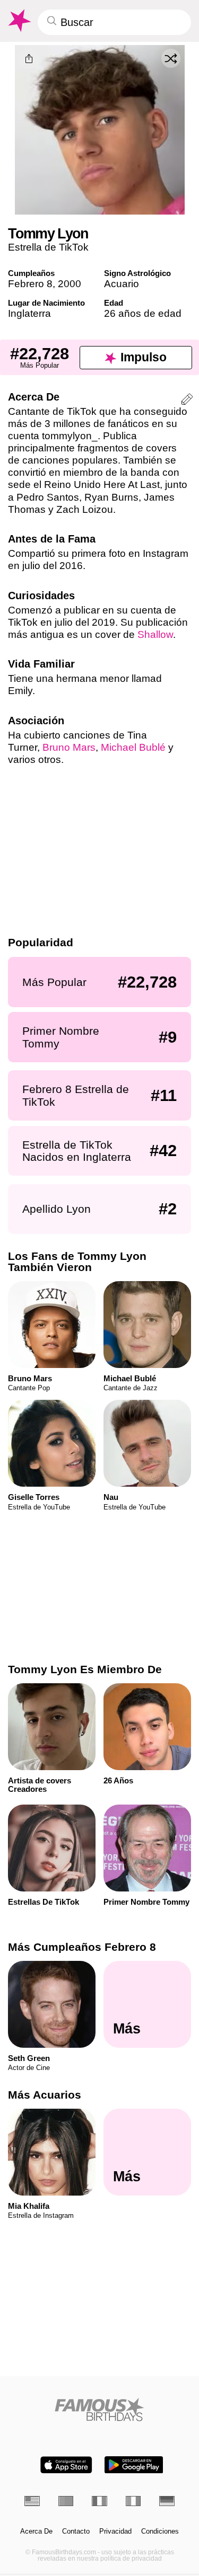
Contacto (76, 2531)
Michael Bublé (133, 747)
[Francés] (99, 2501)
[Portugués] (66, 2501)
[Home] (99, 2409)
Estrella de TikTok (48, 247)
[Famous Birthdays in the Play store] (134, 2465)
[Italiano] (133, 2501)
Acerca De (36, 2531)
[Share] (29, 59)
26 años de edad (143, 313)
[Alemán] (167, 2501)
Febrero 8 (30, 284)
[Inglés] (32, 2501)
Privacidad (115, 2531)
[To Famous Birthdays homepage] (19, 21)
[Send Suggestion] (187, 401)
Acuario (122, 284)
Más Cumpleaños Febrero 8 (82, 1947)
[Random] (171, 58)
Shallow (155, 634)
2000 (70, 284)
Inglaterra (29, 313)
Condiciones (160, 2531)
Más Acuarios (45, 2095)
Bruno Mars (69, 747)
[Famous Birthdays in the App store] (66, 2465)
